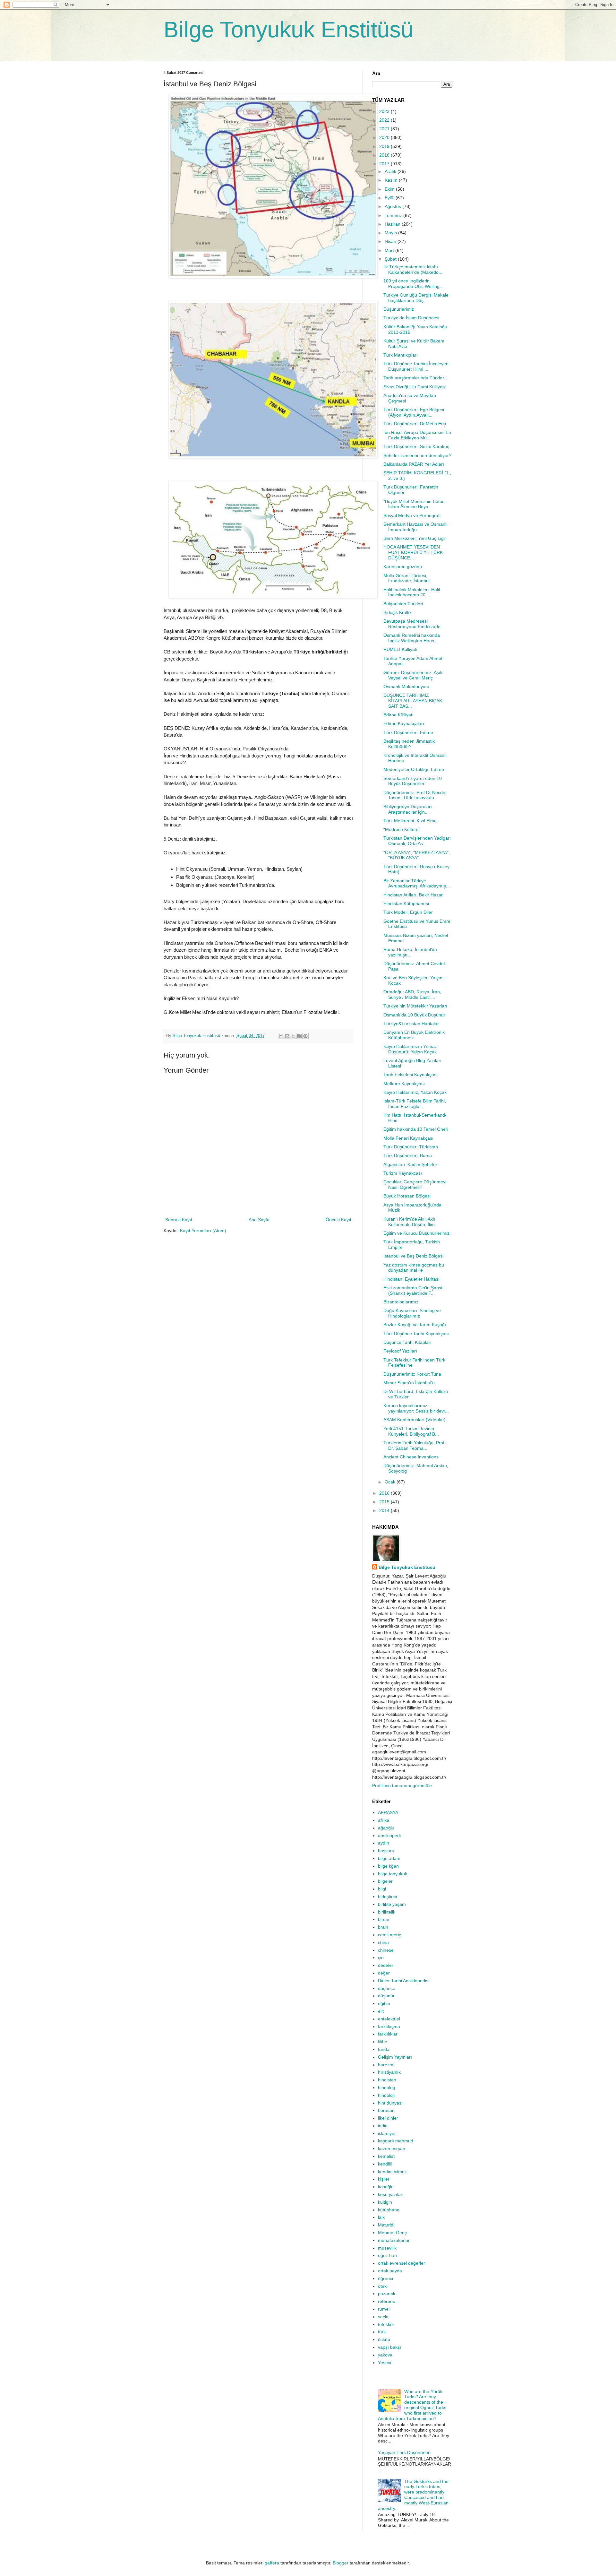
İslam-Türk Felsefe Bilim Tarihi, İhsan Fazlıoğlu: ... (415, 1104)
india (383, 2126)
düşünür (386, 1996)
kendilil (385, 2164)
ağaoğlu (386, 1828)
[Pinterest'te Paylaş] (305, 1036)
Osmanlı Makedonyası (406, 687)
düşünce (387, 1988)
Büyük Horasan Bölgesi (407, 1196)
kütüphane (389, 2210)
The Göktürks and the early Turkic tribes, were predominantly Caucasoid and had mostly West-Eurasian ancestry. (413, 2495)
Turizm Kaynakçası (403, 1173)
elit (381, 2011)
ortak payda (390, 2271)
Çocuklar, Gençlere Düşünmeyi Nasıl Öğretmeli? (415, 1184)
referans (386, 2301)
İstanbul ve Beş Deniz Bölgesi (413, 1256)
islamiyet (387, 2133)
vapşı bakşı (389, 2347)
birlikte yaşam (392, 1904)
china (383, 1942)
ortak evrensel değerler (402, 2263)
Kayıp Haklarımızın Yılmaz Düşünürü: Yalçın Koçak (410, 1049)
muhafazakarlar (394, 2240)
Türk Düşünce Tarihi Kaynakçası (416, 1334)
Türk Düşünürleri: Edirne (408, 732)
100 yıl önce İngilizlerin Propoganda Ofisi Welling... (413, 284)
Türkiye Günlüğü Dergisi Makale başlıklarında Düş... (416, 298)
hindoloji (386, 2095)
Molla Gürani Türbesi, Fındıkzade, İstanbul (406, 578)
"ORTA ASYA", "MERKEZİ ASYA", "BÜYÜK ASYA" (417, 855)
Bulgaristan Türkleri (403, 604)
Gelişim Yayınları (395, 2057)
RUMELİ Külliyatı (400, 649)
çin (381, 1958)
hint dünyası (390, 2103)
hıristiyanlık (389, 2072)
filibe (383, 2042)
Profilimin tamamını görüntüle (402, 1785)
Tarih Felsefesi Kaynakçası (411, 1075)
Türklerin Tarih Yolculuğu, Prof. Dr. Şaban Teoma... (415, 1445)
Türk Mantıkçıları (401, 355)
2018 (385, 155)
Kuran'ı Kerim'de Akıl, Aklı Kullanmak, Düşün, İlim (409, 1222)
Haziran (393, 224)
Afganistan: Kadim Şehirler (410, 1164)
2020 (385, 137)
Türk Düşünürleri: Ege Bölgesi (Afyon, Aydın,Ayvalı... (414, 412)
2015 (385, 1502)
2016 (385, 1493)
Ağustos (394, 206)
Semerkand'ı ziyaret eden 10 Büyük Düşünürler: (413, 781)
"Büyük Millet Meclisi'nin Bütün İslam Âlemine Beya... (414, 504)
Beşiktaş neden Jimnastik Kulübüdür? (409, 744)
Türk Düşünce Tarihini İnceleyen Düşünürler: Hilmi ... (416, 366)
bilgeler (385, 1881)
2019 (385, 146)
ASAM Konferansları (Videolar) (415, 1420)
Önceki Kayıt (338, 1220)
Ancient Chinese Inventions (411, 1457)
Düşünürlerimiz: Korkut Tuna (412, 1374)
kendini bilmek (392, 2172)
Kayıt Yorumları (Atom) (203, 1231)
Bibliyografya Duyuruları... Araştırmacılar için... (410, 809)
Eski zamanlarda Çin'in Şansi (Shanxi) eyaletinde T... (413, 1290)
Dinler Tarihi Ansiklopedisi (404, 1981)
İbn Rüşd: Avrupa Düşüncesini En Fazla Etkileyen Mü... (417, 435)
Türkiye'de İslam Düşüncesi (411, 318)
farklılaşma (389, 2027)
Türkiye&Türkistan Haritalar (411, 1024)
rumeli (384, 2309)
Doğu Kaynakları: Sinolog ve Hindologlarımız (412, 1313)
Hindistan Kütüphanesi (406, 903)
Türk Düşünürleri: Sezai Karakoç (416, 446)
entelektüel (389, 2019)
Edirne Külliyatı (398, 715)
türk (382, 2332)
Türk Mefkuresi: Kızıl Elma (410, 821)
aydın (384, 1843)
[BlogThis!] (287, 1036)
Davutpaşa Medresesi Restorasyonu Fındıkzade (412, 624)
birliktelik (387, 1912)
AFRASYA (388, 1812)
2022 (385, 120)
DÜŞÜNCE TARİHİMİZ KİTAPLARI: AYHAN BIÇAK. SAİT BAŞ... (413, 701)
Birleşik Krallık (398, 612)
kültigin (385, 2202)
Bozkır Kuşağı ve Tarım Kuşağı (415, 1325)
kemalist (386, 2156)
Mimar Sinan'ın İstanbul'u (409, 1383)
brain (383, 1927)
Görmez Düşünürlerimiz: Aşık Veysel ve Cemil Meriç (413, 675)
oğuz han (387, 2255)
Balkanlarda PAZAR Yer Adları (414, 464)
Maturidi (386, 2225)
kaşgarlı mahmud (396, 2141)
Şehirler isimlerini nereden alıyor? (417, 455)
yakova (385, 2355)
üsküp (384, 2339)
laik (381, 2217)
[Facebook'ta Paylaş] (299, 1036)
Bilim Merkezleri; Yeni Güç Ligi (414, 538)
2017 (385, 164)
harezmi (386, 2065)
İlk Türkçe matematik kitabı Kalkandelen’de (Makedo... (413, 269)
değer (384, 1973)
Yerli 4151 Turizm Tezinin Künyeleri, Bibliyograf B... (411, 1431)
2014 (385, 1510)
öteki (383, 2286)
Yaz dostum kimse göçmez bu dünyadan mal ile (414, 1268)
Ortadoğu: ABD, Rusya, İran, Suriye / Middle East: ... (412, 994)
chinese (386, 1950)
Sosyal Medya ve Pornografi (412, 515)
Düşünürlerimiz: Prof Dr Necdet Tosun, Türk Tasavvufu (415, 795)
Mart (390, 250)
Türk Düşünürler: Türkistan (411, 1147)
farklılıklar (388, 2034)
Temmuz (394, 215)
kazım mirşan (392, 2148)
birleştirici (387, 1897)
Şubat (391, 259)
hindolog (387, 2088)
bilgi (382, 1889)
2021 (385, 129)
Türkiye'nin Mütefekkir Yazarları (415, 1006)
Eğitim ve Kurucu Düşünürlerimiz (416, 1233)
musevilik (387, 2248)
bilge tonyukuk (393, 1874)
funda (384, 2049)
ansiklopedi (389, 1836)
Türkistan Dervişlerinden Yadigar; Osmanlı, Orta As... (417, 841)
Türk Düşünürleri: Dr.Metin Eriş (415, 424)
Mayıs (391, 233)
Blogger (341, 2563)
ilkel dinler (388, 2118)
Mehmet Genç (392, 2233)
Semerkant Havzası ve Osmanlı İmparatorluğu (415, 527)
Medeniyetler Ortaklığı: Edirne (414, 769)
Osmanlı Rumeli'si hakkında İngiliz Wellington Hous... (412, 638)
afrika (384, 1820)
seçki (383, 2317)
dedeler (386, 1965)
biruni (384, 1919)
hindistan (387, 2080)
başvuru (386, 1851)
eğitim (384, 2003)
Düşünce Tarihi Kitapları (407, 1342)
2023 (385, 111)
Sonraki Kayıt (179, 1220)
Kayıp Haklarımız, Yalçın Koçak (415, 1092)
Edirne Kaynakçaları (404, 723)
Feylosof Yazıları (400, 1351)
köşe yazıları (391, 2194)
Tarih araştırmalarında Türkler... (415, 378)
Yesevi (385, 2363)
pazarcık (387, 2294)
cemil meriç (389, 1935)
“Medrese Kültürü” (402, 829)
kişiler (384, 2179)
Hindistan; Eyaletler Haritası (411, 1279)
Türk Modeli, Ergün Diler (408, 912)
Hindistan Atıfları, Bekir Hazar (413, 895)
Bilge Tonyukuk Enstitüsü (288, 30)
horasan (386, 2110)
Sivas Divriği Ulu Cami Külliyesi (415, 387)
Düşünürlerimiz (399, 309)
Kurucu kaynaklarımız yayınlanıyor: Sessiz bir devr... (416, 1408)
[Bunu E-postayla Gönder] (281, 1036)
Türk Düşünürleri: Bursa (408, 1155)
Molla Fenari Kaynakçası (408, 1138)
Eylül (390, 198)
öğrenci (385, 2278)
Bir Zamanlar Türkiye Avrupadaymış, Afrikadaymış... (417, 883)
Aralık (391, 171)
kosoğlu (386, 2187)
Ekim (390, 189)
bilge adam (389, 1858)
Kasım (392, 180)
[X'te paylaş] (293, 1036)
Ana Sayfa (259, 1220)
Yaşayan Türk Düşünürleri (404, 2452)
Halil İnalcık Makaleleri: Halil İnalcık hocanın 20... (412, 592)
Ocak (391, 1482)
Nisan (391, 241)
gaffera (272, 2563)
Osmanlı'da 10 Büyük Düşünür (414, 1015)
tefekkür (386, 2324)
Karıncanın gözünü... (405, 566)
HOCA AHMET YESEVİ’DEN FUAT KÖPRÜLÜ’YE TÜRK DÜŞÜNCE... (413, 552)
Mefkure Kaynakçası (404, 1084)
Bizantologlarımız (401, 1302)
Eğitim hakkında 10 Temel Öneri (416, 1129)
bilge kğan (388, 1866)
